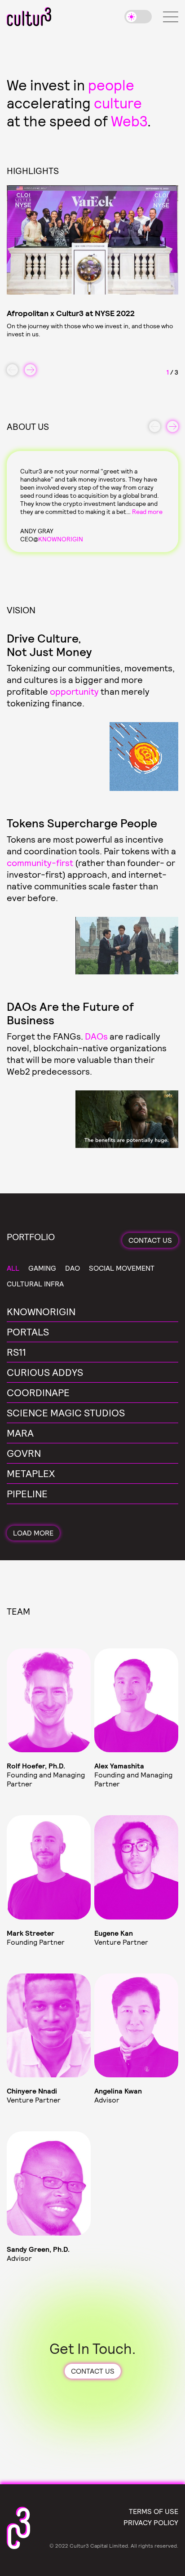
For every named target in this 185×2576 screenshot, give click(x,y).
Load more (33, 1533)
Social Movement (122, 1268)
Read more (147, 511)
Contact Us (93, 2371)
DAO (73, 1268)
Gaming (42, 1268)
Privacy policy (151, 2522)
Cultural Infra (35, 1284)
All (13, 1268)
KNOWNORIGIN (61, 539)
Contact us (150, 1240)
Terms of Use (154, 2511)
